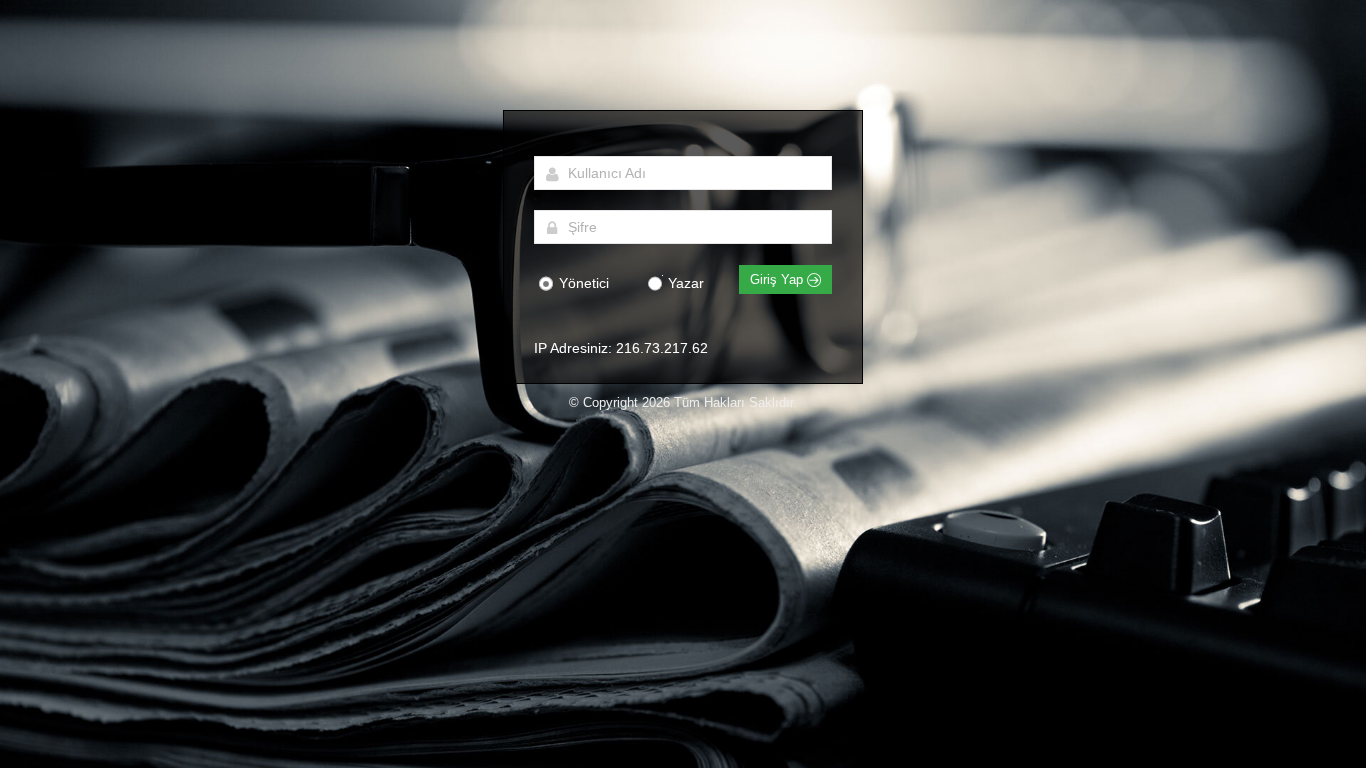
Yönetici (582, 283)
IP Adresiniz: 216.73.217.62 (621, 348)
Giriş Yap (778, 279)
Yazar (684, 283)
